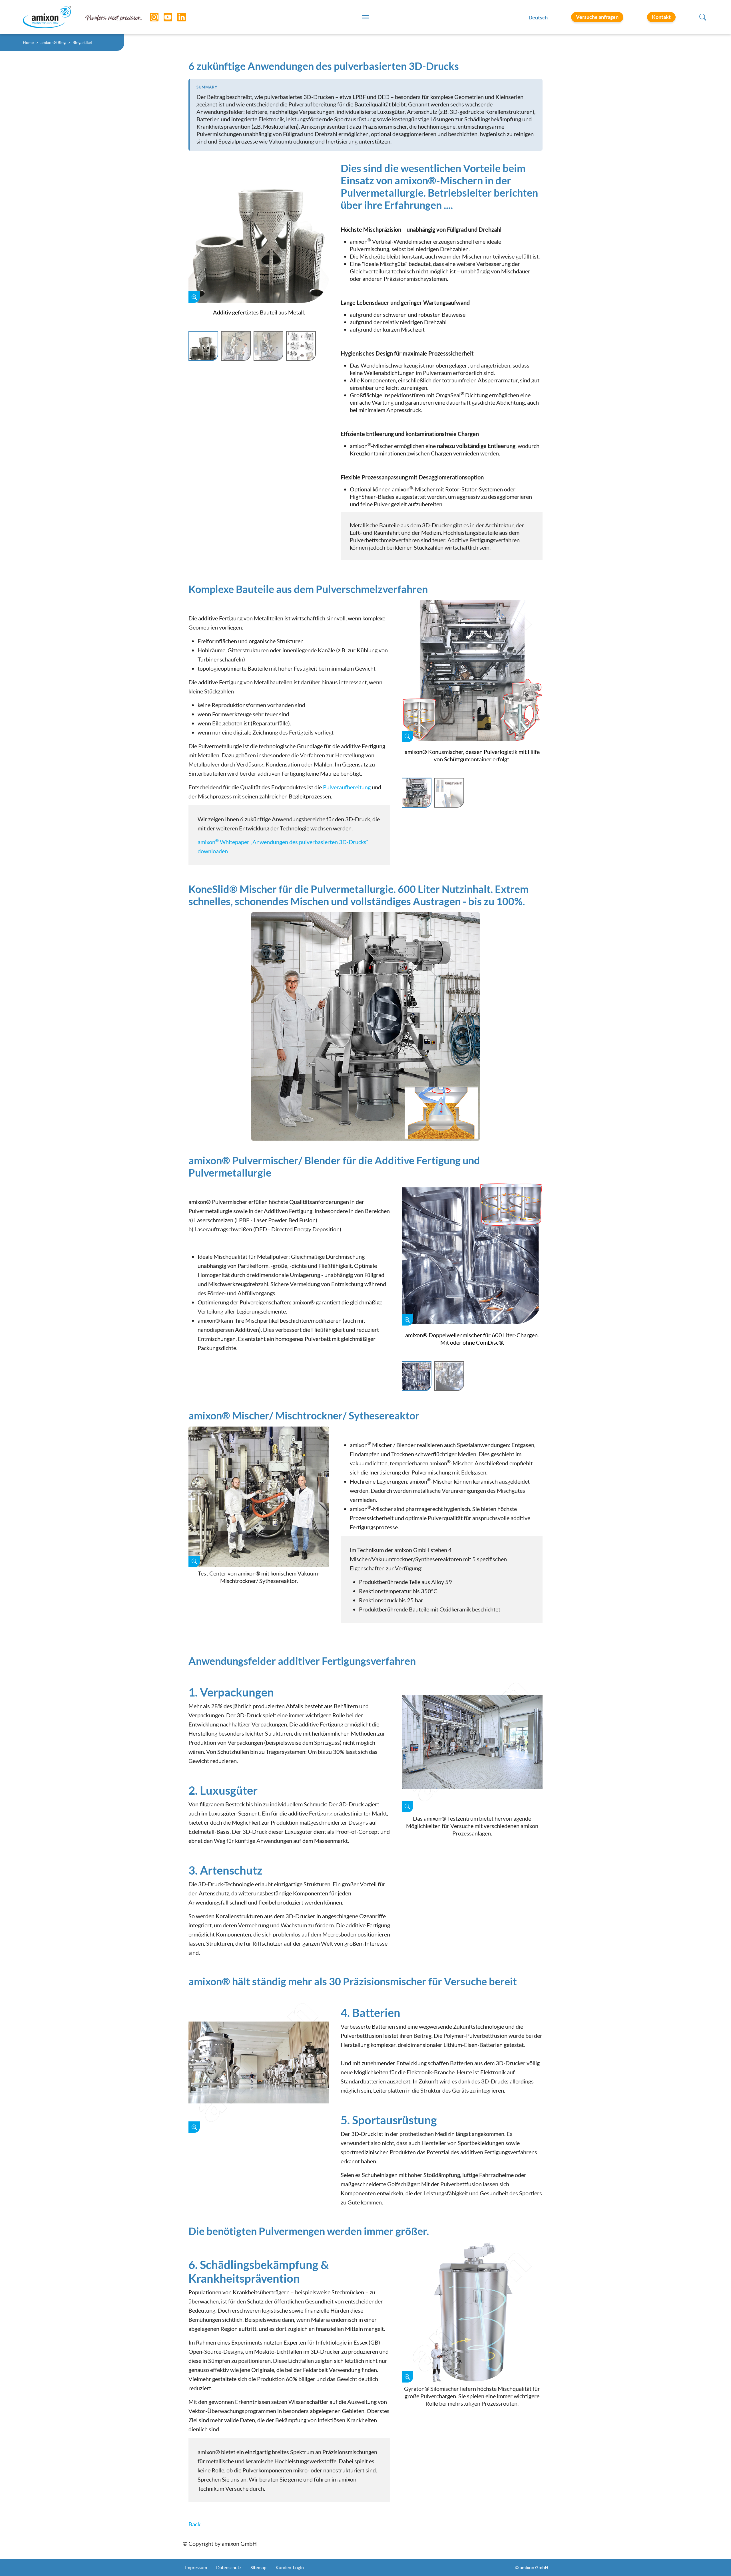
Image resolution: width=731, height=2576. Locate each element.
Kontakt (661, 17)
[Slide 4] (301, 346)
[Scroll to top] (717, 2562)
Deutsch (538, 17)
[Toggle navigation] (365, 17)
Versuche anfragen (597, 17)
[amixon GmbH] (47, 17)
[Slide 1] (203, 346)
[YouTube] (164, 17)
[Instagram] (150, 17)
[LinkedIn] (177, 17)
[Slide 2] (236, 346)
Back (194, 2524)
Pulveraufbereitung (347, 787)
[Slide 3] (268, 346)
